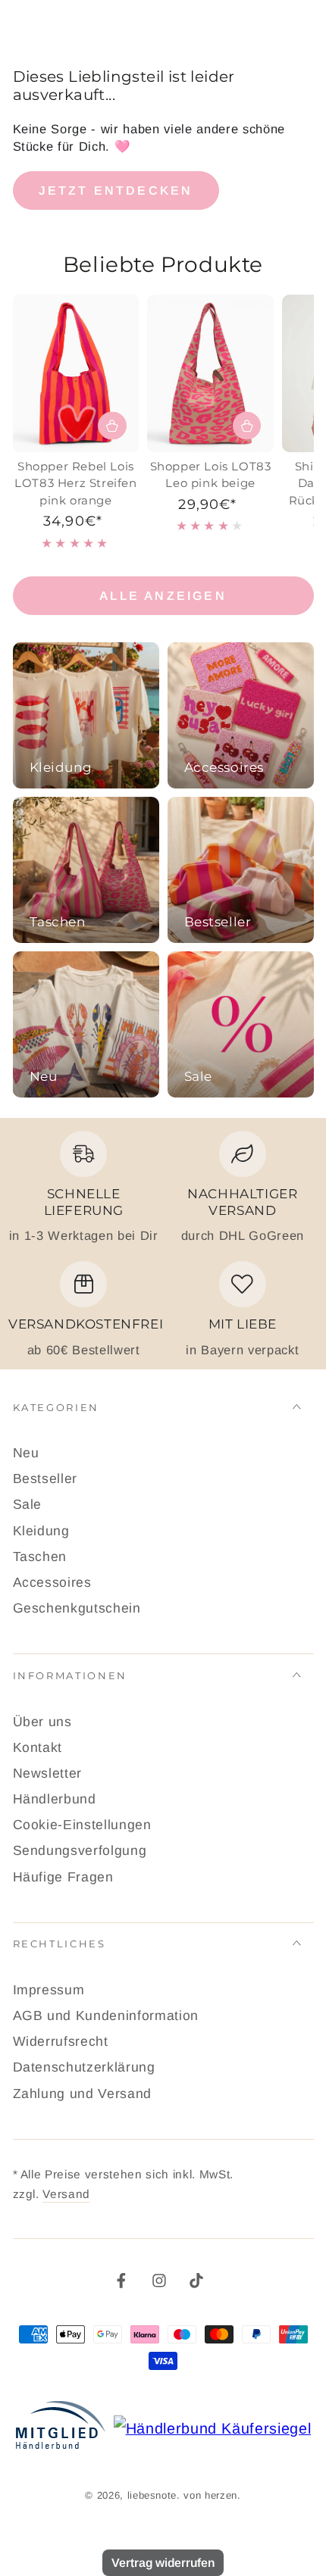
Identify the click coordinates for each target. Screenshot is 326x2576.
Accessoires (52, 1582)
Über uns (42, 1722)
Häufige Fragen (63, 1877)
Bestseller (45, 1478)
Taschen (40, 1557)
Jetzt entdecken (116, 190)
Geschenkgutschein (77, 1608)
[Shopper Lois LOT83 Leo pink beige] (210, 373)
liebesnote (152, 2495)
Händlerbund (55, 1799)
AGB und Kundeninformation (106, 2016)
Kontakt (38, 1747)
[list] (163, 1244)
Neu (26, 1453)
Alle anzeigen (163, 596)
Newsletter (48, 1773)
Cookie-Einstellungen (82, 1825)
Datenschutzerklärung (84, 2067)
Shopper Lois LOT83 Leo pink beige (211, 475)
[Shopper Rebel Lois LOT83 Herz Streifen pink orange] (76, 373)
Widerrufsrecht (61, 2041)
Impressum (49, 1990)
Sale (28, 1504)
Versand (66, 2194)
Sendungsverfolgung (80, 1850)
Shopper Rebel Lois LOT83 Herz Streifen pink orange (75, 483)
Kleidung (41, 1531)
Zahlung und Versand (83, 2094)
